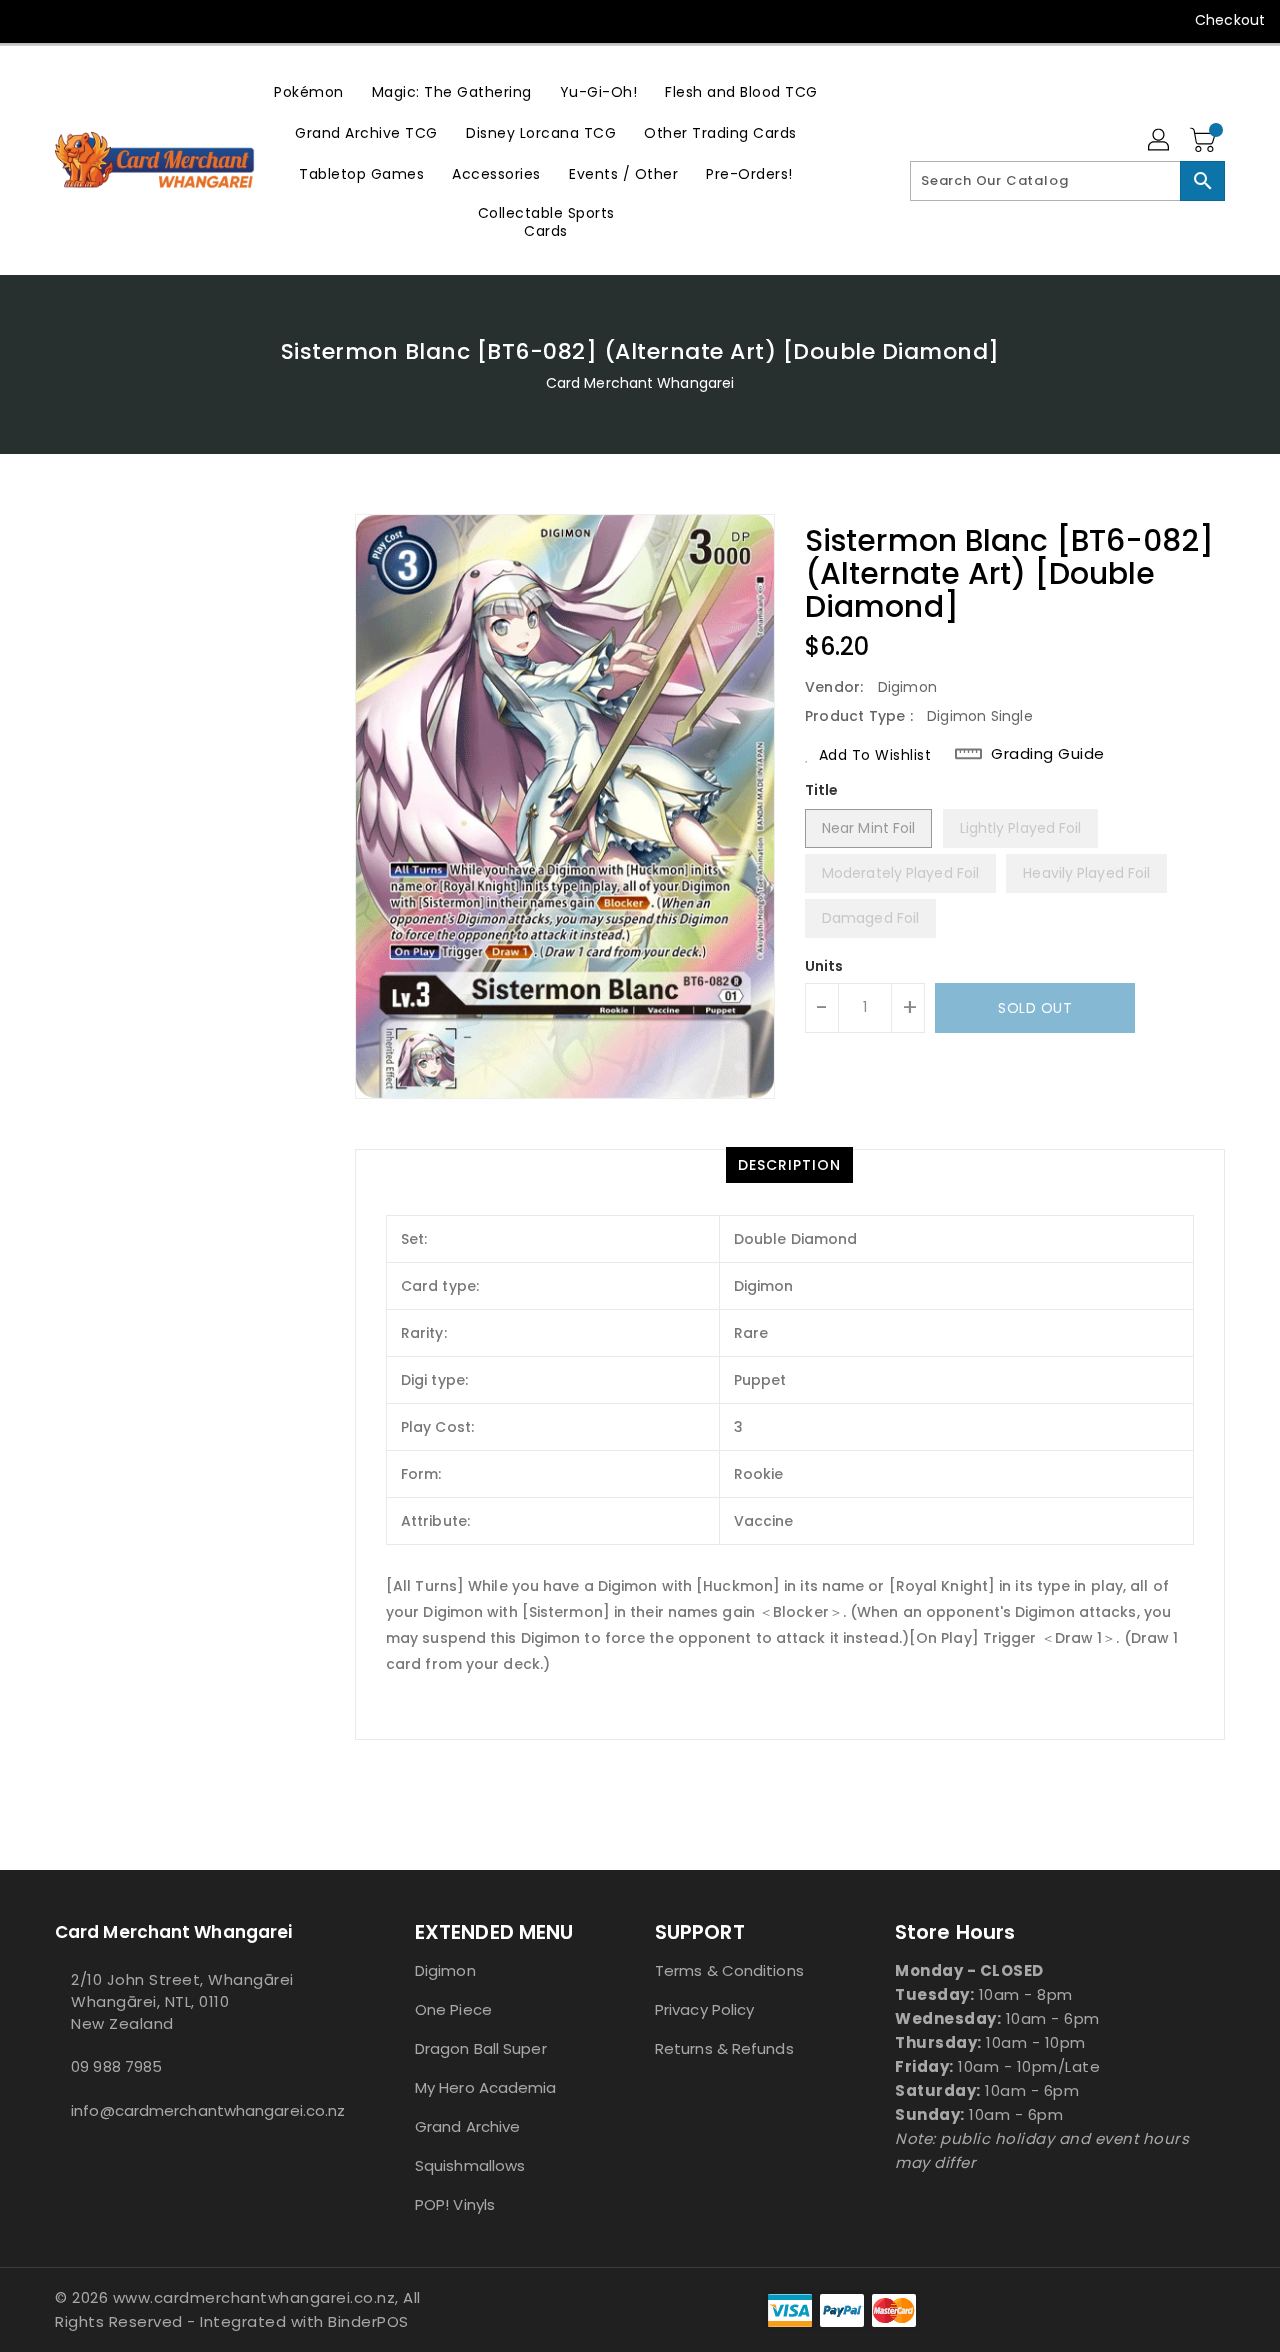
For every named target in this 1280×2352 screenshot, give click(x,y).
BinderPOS (368, 2321)
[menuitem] (309, 91)
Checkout (1230, 20)
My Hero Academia (486, 2087)
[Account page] (1160, 141)
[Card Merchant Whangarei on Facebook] (32, 20)
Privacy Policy (704, 2009)
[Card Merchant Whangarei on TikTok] (108, 20)
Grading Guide (1048, 754)
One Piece (453, 2009)
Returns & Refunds (724, 2048)
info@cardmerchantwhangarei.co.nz (195, 2110)
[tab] (789, 1165)
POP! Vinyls (455, 2204)
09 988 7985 (116, 2066)
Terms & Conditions (729, 1970)
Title (822, 790)
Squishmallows (470, 2165)
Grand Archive (467, 2126)
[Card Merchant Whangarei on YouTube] (70, 20)
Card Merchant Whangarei (640, 383)
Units (824, 966)
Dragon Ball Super (481, 2048)
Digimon (445, 1970)
